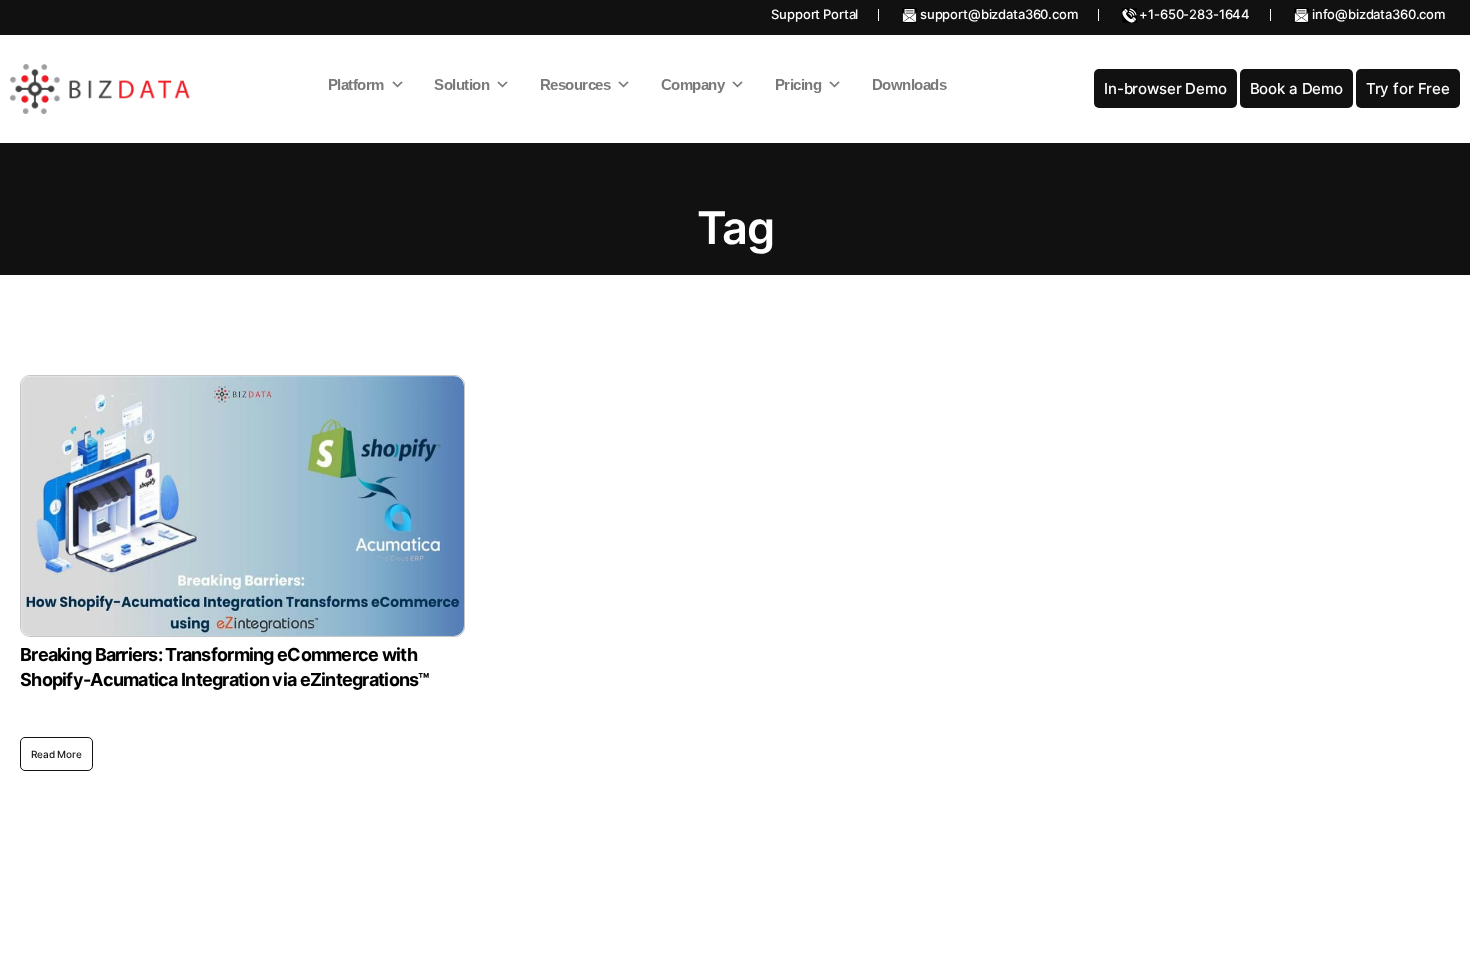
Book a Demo (1296, 88)
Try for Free (1408, 88)
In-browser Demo (1165, 88)
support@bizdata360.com (997, 14)
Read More (56, 754)
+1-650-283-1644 (1194, 14)
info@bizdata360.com (1377, 14)
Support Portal (814, 14)
